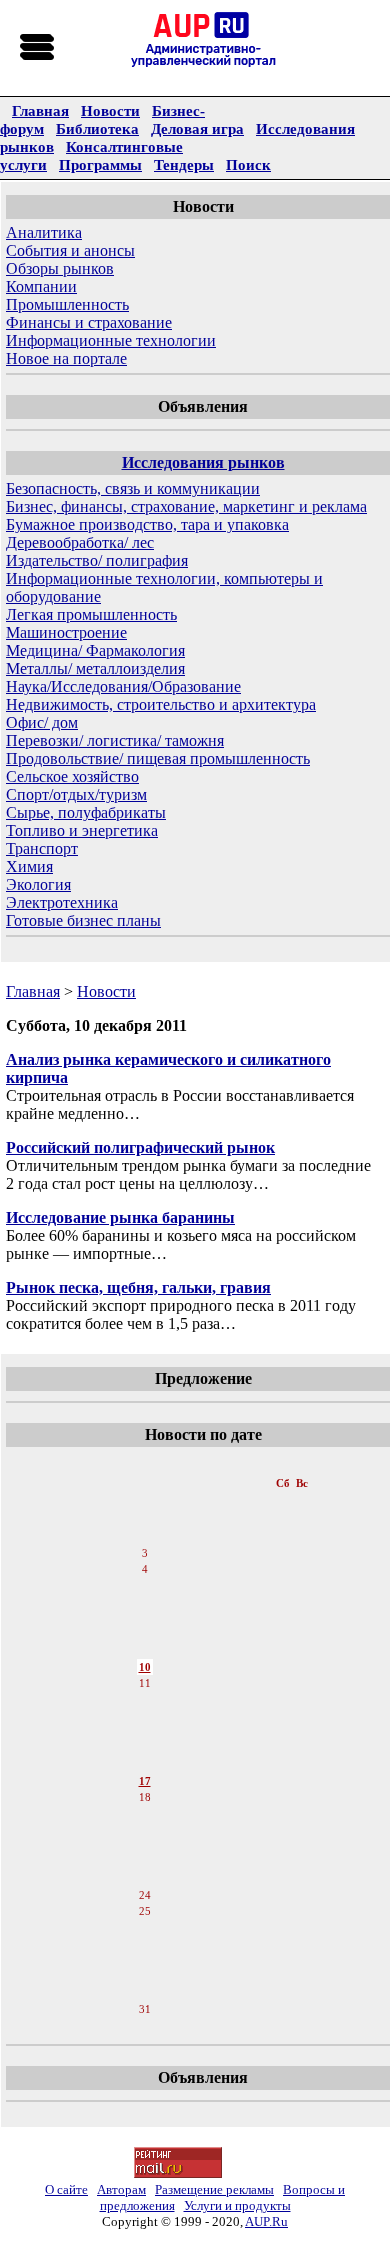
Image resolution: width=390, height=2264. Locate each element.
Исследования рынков (203, 462)
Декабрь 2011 (146, 1463)
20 (145, 1831)
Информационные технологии (111, 340)
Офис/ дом (42, 722)
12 (145, 1701)
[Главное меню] (38, 48)
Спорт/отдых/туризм (76, 794)
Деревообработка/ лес (80, 542)
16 (145, 1765)
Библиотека (97, 128)
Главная (40, 110)
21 (145, 1847)
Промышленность (67, 304)
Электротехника (62, 902)
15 (145, 1749)
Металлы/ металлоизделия (95, 668)
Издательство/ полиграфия (97, 560)
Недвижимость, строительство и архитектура (161, 704)
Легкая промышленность (91, 614)
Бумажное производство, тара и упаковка (147, 524)
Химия (29, 866)
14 (145, 1733)
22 (145, 1863)
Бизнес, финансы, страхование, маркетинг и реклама (186, 506)
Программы (100, 164)
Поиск (248, 164)
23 (145, 1879)
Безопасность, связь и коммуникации (133, 488)
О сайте (66, 2189)
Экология (38, 884)
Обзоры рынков (60, 268)
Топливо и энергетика (82, 830)
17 (145, 1781)
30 (145, 1993)
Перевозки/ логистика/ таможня (115, 740)
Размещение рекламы (214, 2189)
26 (145, 1929)
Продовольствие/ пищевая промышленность (158, 758)
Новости (110, 110)
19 (145, 1815)
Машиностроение (66, 632)
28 (145, 1961)
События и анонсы (70, 250)
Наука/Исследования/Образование (123, 686)
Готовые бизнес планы (83, 920)
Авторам (121, 2189)
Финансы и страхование (89, 322)
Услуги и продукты (237, 2205)
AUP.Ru (266, 2221)
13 (145, 1717)
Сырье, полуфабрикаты (86, 812)
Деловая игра (197, 128)
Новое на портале (66, 358)
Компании (41, 286)
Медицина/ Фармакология (95, 650)
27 (145, 1945)
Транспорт (42, 848)
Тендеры (184, 164)
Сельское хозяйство (72, 776)
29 (145, 1977)
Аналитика (44, 232)
